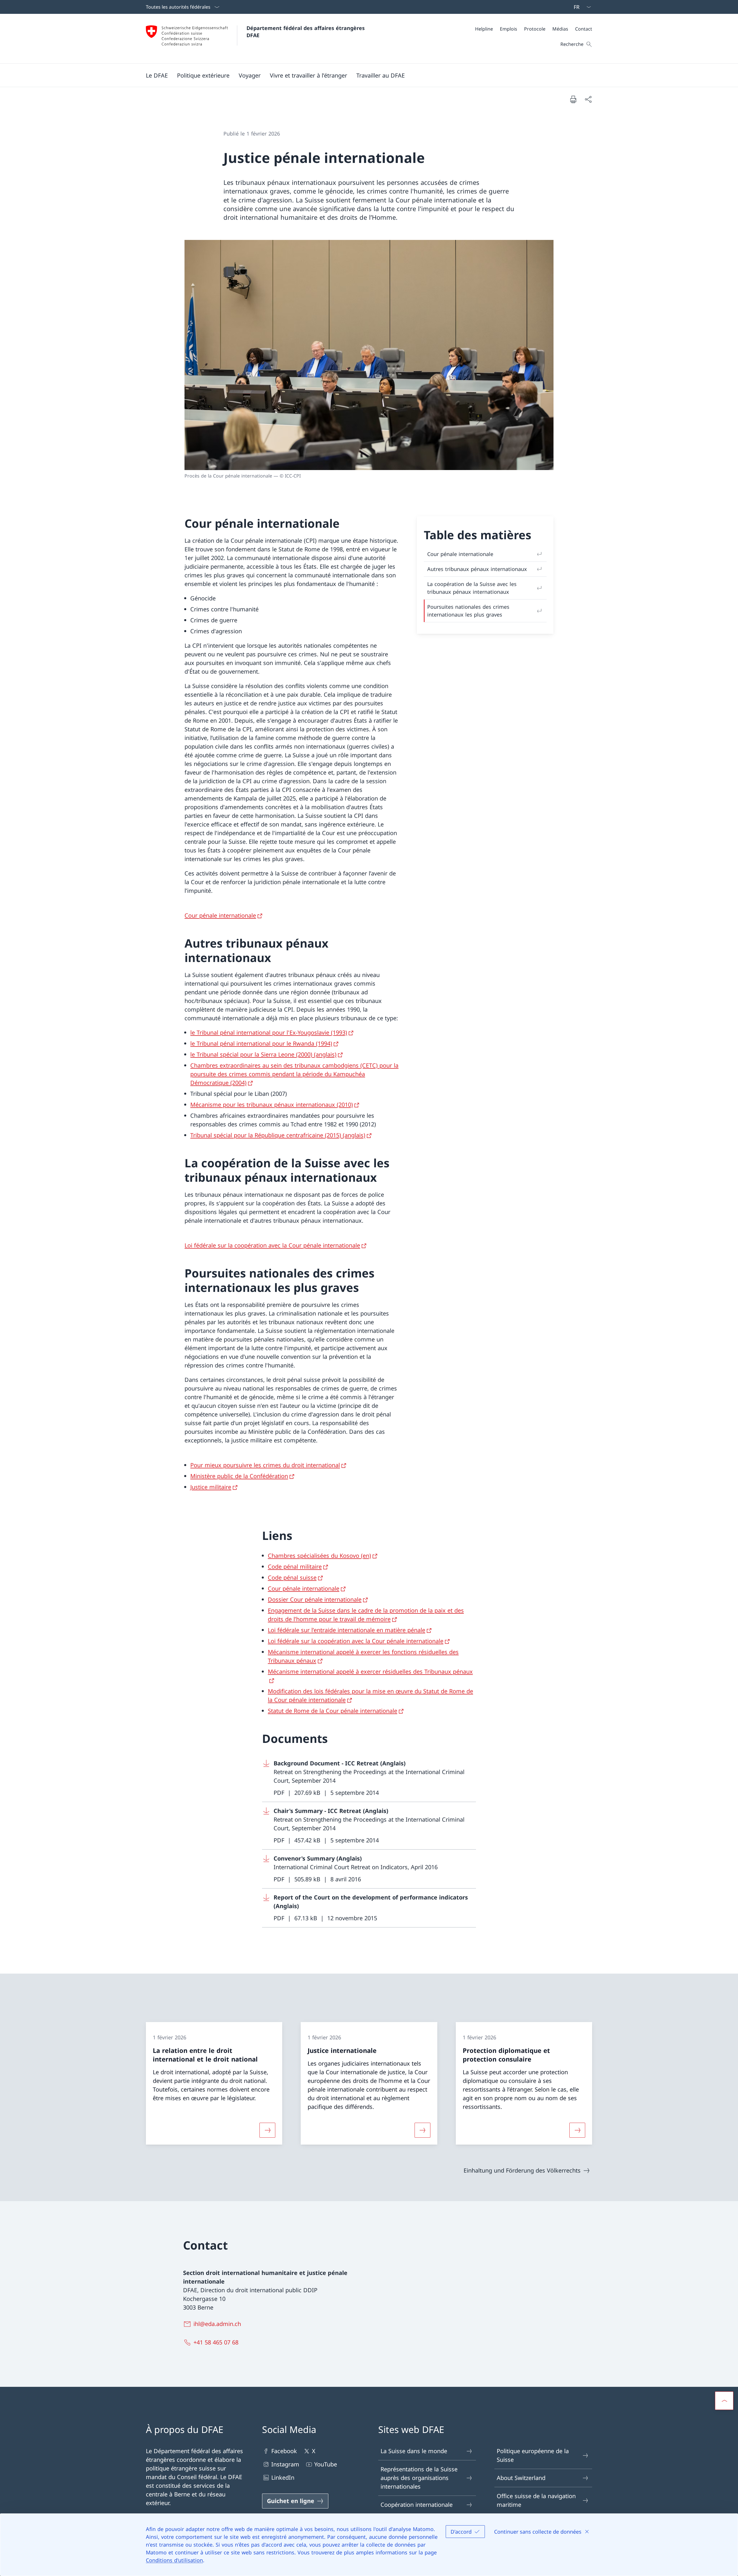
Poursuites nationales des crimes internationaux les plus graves (468, 611)
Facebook (284, 2451)
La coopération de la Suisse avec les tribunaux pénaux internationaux (472, 588)
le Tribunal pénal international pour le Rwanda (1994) (261, 1043)
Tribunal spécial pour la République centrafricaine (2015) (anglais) (278, 1135)
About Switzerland (521, 2478)
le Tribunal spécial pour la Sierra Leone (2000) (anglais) (263, 1054)
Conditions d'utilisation (174, 2560)
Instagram (285, 2464)
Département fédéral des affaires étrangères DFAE (306, 32)
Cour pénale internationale (460, 554)
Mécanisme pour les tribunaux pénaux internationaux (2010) (272, 1105)
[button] (157, 75)
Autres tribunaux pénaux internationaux (477, 569)
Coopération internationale (417, 2505)
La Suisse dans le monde (414, 2451)
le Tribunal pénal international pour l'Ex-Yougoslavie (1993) (269, 1033)
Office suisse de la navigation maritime (536, 2500)
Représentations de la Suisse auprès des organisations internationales (419, 2478)
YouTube (326, 2464)
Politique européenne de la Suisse (533, 2455)
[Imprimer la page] (573, 99)
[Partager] (588, 99)
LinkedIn (283, 2478)
